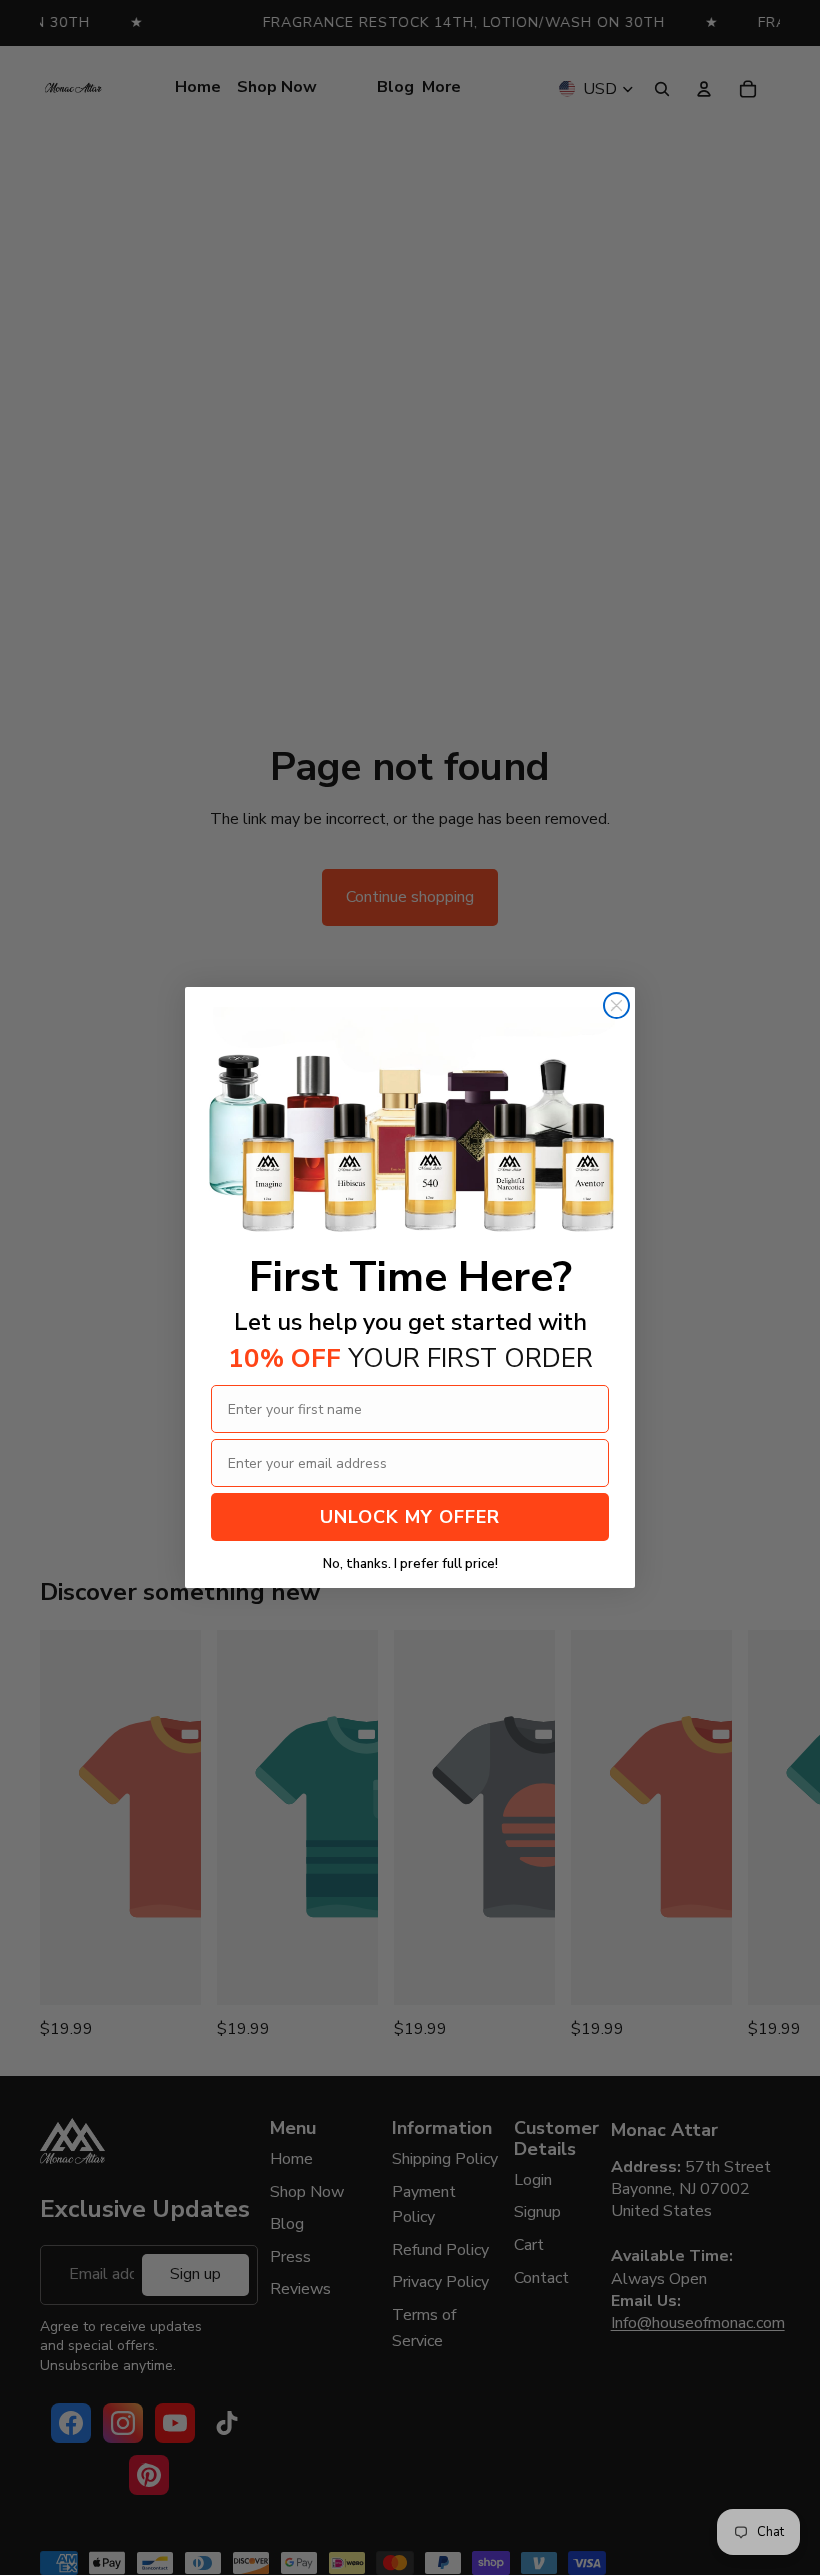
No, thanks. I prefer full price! (410, 1564)
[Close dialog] (616, 1005)
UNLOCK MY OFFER (410, 1517)
